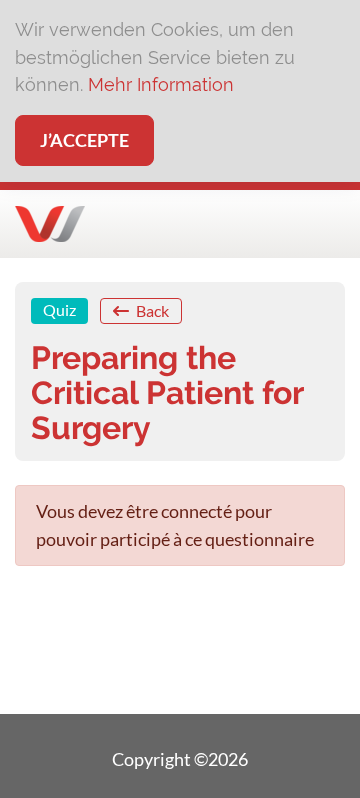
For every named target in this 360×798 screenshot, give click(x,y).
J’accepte (84, 140)
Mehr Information (161, 84)
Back (151, 310)
